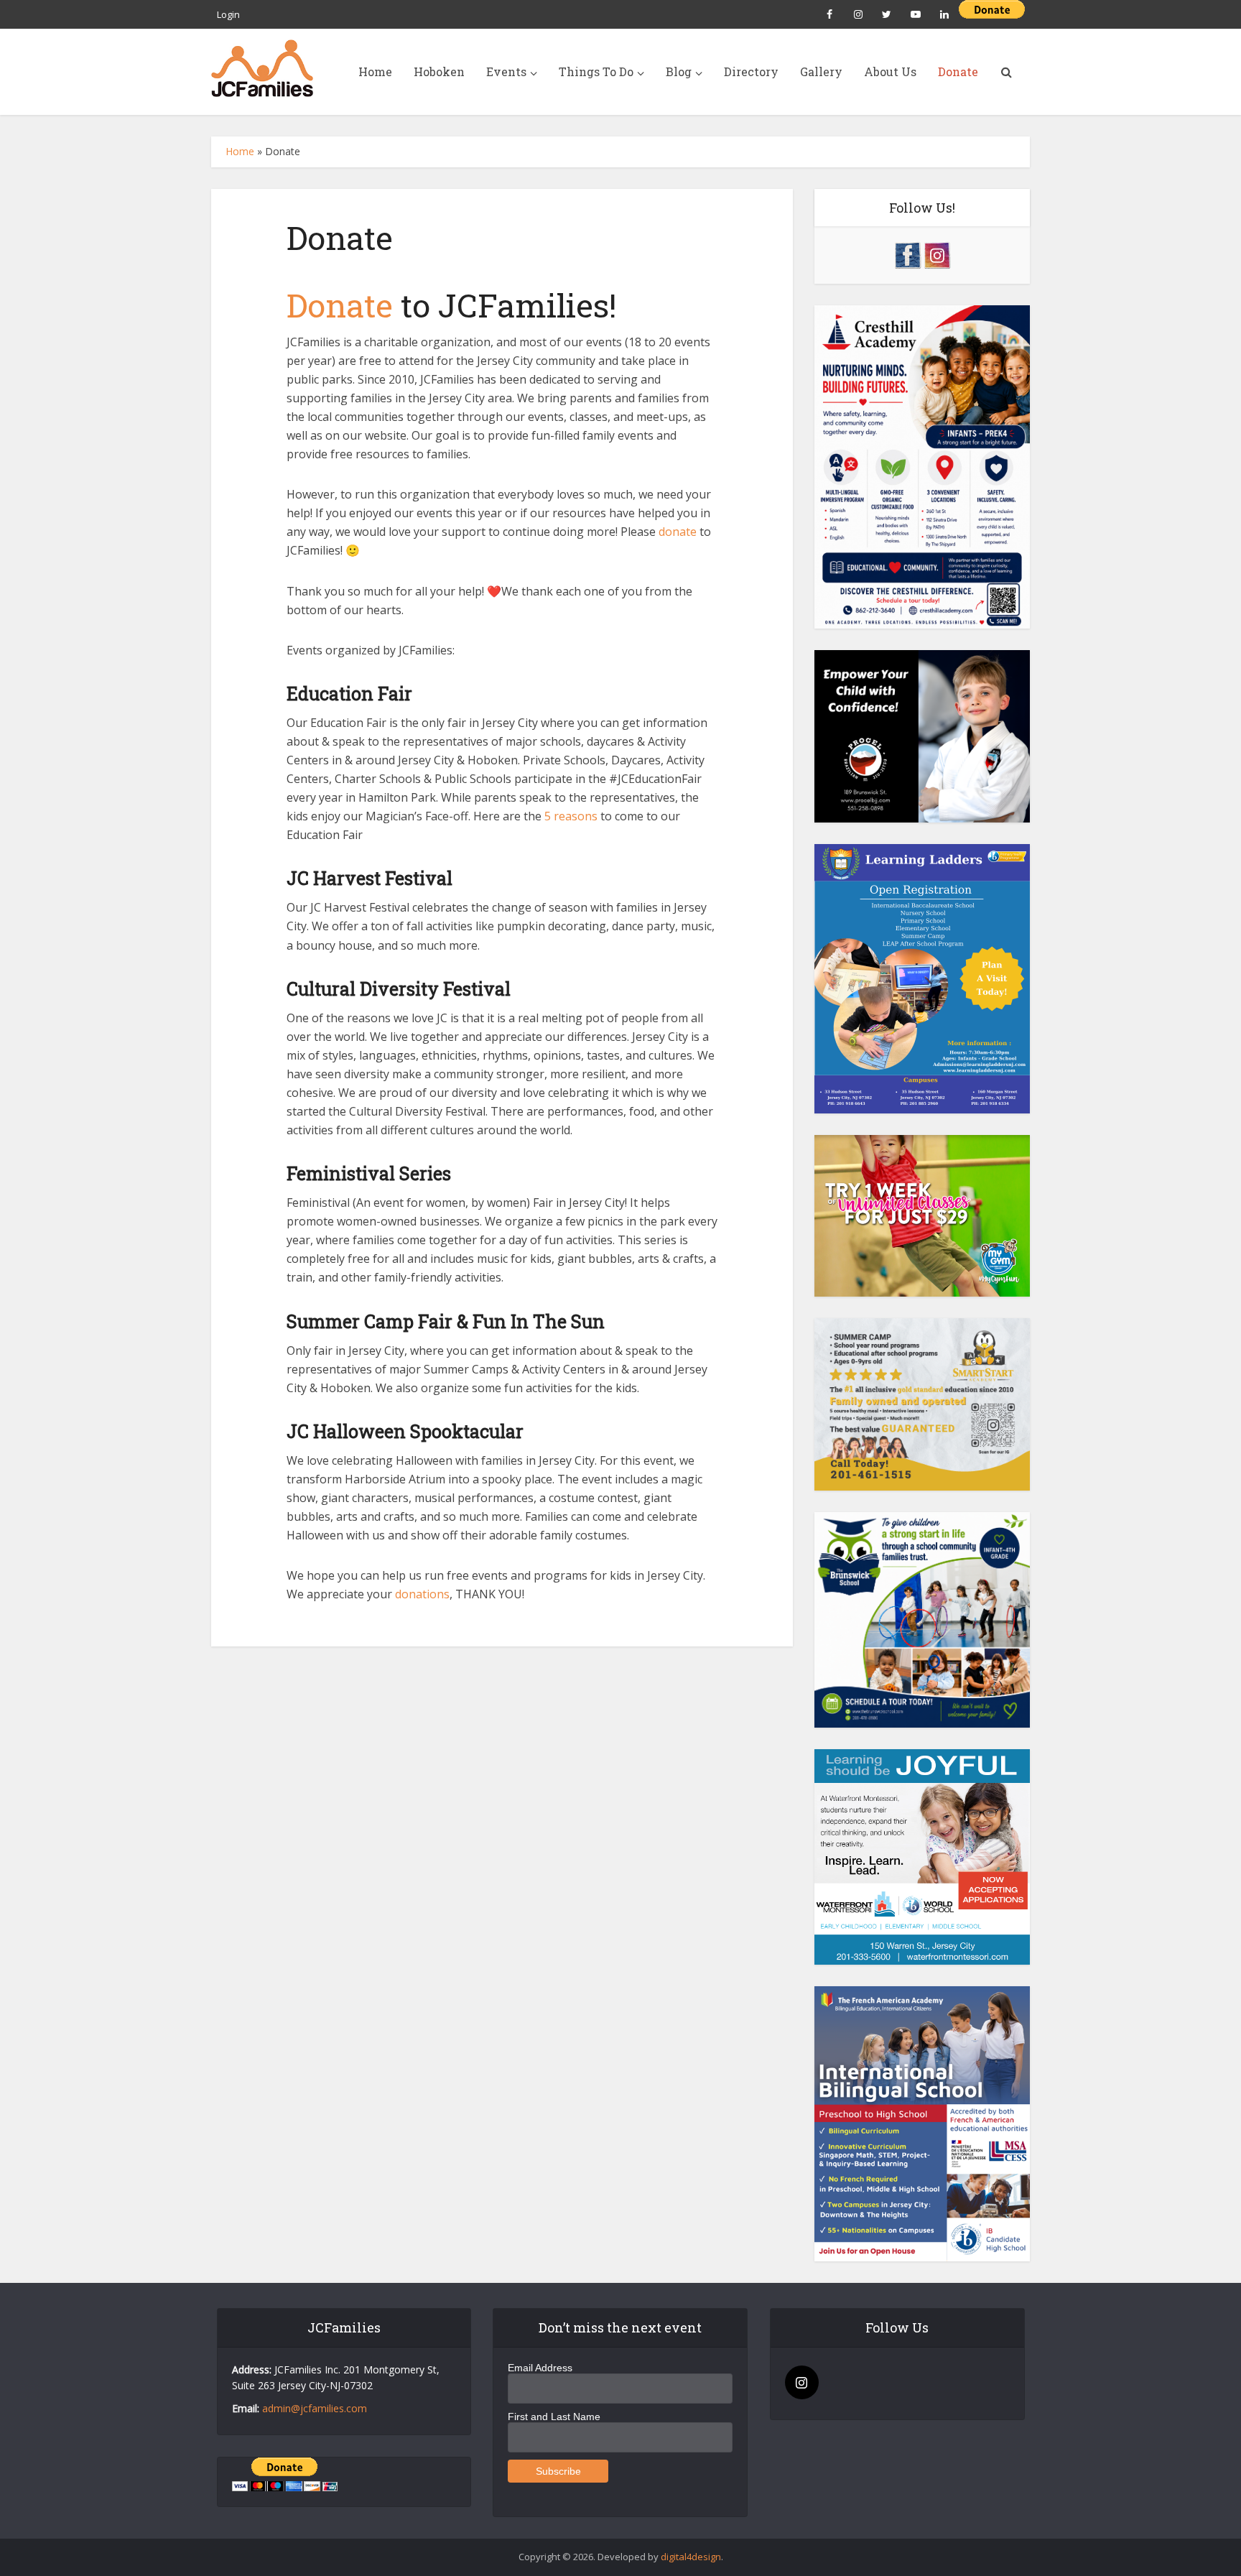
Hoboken (439, 71)
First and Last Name (554, 2417)
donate (678, 532)
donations (422, 1594)
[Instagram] (802, 2382)
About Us (890, 71)
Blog (679, 71)
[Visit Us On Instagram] (937, 254)
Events (506, 71)
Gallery (821, 71)
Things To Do (596, 71)
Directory (751, 71)
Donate (958, 71)
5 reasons (571, 816)
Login (228, 14)
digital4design (691, 2557)
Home (375, 71)
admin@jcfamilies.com (315, 2408)
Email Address (540, 2368)
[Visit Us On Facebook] (907, 254)
